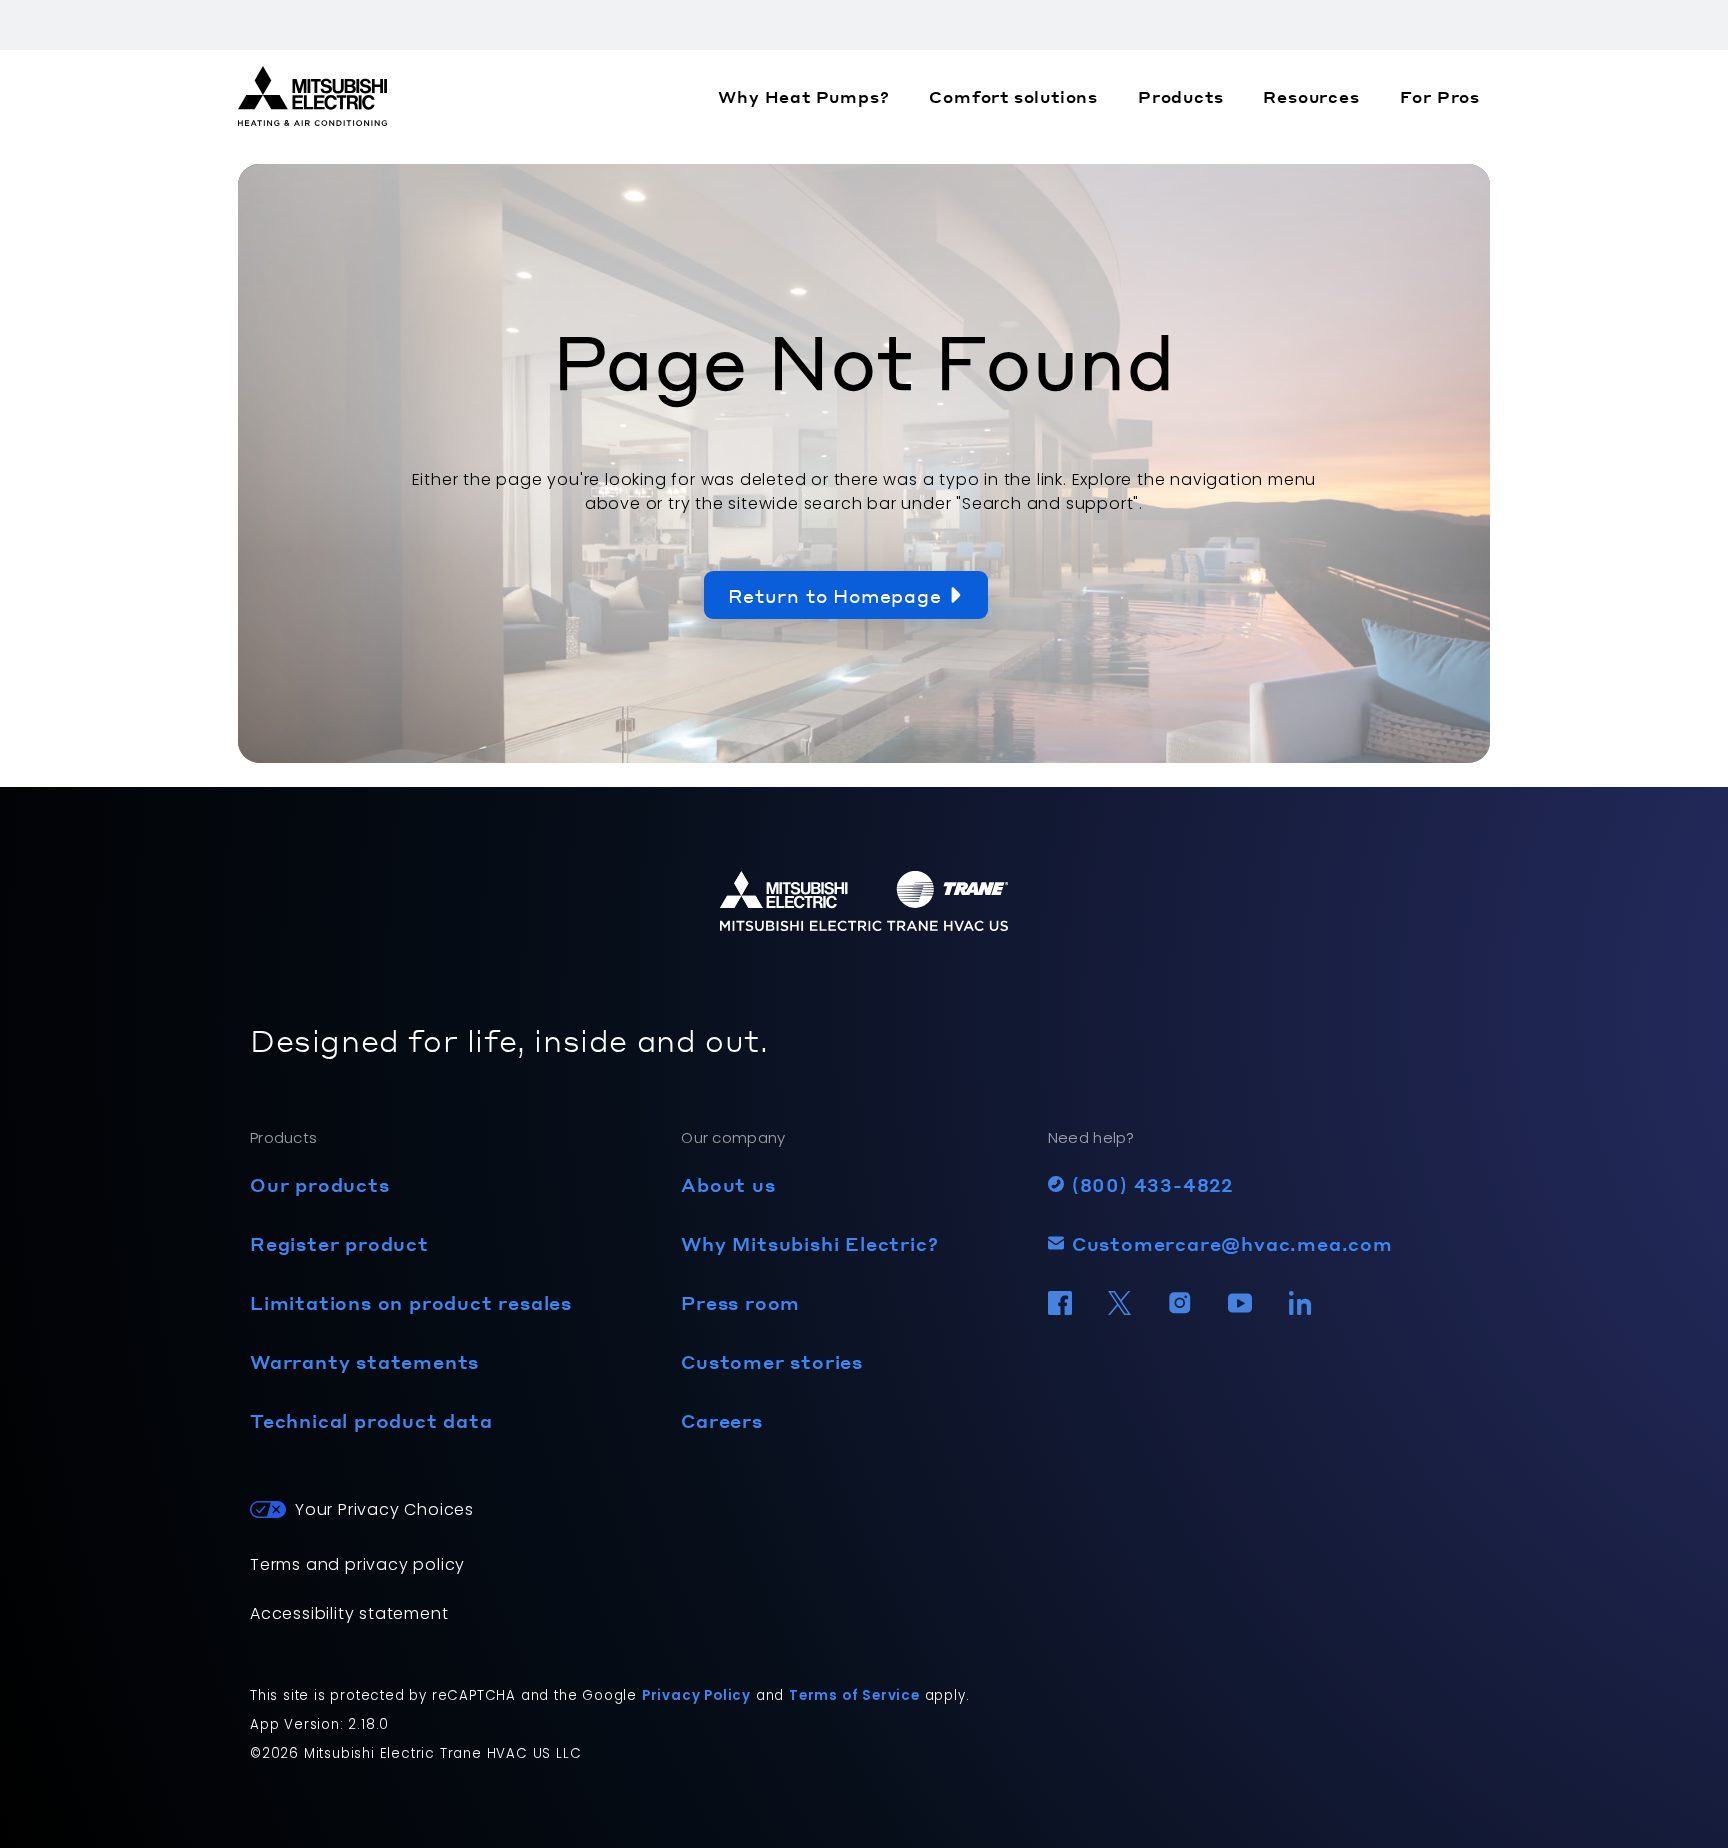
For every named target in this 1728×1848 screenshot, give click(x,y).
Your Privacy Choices (384, 1509)
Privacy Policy (696, 1695)
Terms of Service (854, 1695)
